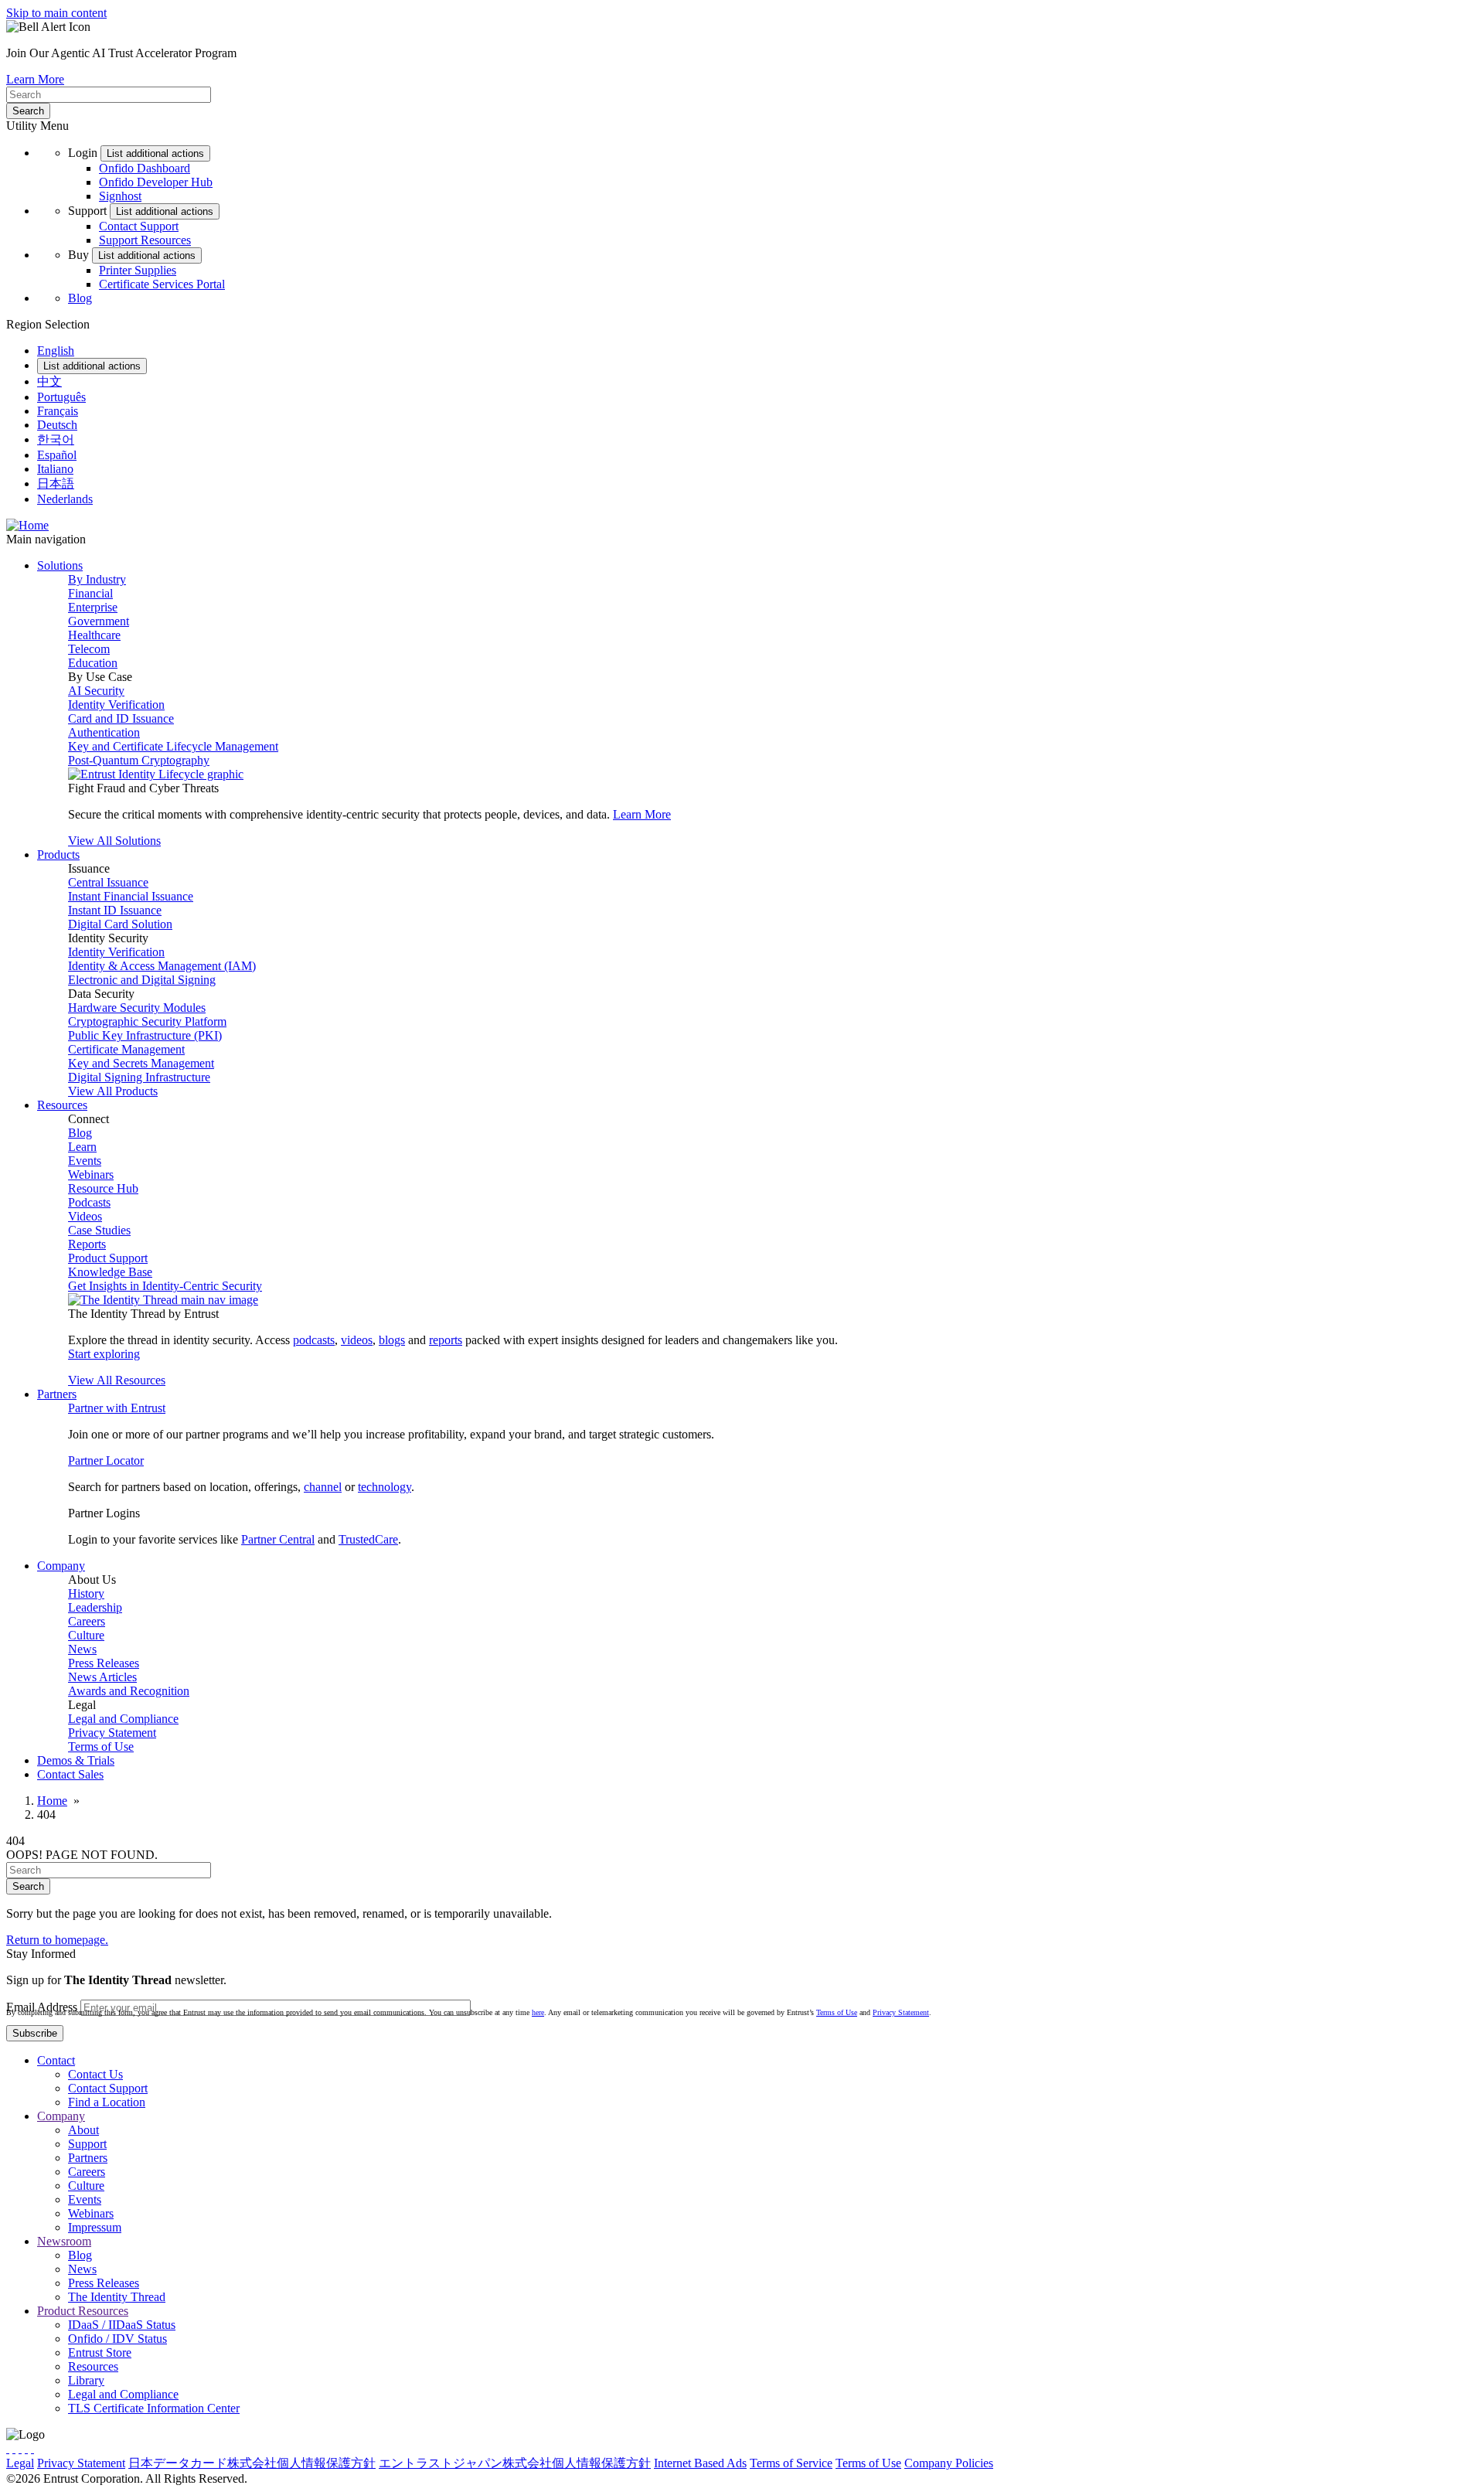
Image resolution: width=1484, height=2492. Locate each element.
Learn (82, 1147)
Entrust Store (100, 2352)
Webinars (91, 1175)
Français (58, 411)
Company (61, 2116)
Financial (90, 593)
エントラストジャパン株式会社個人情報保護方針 (515, 2463)
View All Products (113, 1091)
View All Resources (117, 1380)
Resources (93, 2366)
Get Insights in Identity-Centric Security (165, 1286)
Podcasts (89, 1202)
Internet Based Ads (700, 2463)
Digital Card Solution (120, 924)
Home (52, 1801)
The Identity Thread (117, 2297)
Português (61, 397)
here (538, 2012)
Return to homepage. (57, 1940)
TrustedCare (368, 1539)
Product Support (108, 1258)
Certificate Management (126, 1049)
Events (85, 1161)
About (83, 2130)
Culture (86, 1635)
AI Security (96, 691)
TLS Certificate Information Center (154, 2408)
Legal (20, 2463)
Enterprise (93, 607)
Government (99, 621)
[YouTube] (32, 2448)
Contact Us (95, 2074)
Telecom (89, 649)
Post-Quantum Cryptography (139, 760)
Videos (85, 1216)
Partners (88, 2158)
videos (357, 1340)
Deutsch (57, 425)
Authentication (104, 732)
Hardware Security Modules (137, 1008)
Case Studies (99, 1230)
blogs (392, 1340)
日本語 (56, 483)
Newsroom (64, 2241)
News (82, 1649)
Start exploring (104, 1354)
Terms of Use (101, 1746)
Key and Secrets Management (141, 1063)
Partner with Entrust (117, 1408)
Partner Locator (106, 1460)
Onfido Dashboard (145, 168)
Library (86, 2380)
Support (87, 2144)
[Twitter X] (8, 2448)
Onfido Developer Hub (156, 182)
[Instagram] (20, 2448)
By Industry (97, 579)
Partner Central (278, 1539)
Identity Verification (116, 705)
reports (446, 1340)
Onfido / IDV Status (117, 2339)
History (86, 1593)
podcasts (314, 1340)
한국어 (56, 439)
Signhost (120, 196)
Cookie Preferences (1044, 2463)
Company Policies (949, 2463)
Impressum (95, 2227)
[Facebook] (14, 2448)
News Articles (102, 1677)
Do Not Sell (1124, 2463)
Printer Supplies (138, 270)
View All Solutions (114, 841)
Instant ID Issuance (115, 910)
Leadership (95, 1607)
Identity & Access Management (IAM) (162, 966)
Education (93, 663)
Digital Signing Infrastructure (139, 1077)
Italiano (55, 469)
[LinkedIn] (26, 2448)
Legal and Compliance (123, 1719)
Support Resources (145, 240)
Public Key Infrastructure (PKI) (145, 1035)
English (56, 351)
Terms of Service (791, 2463)
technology (385, 1487)
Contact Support (139, 226)
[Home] (27, 525)
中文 (49, 381)
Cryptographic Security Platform (147, 1021)
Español (57, 455)
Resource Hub (103, 1188)
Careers (87, 1621)
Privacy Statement (112, 1733)
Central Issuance (108, 882)
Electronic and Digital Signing (142, 980)
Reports (87, 1244)
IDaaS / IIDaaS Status (122, 2325)
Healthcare (94, 635)
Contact (56, 2060)
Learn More (35, 79)
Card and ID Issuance (121, 718)
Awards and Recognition (129, 1691)
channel (323, 1487)
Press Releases (104, 1663)
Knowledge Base (110, 1272)
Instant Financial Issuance (131, 896)
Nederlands (65, 499)
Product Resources (83, 2311)
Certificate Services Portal (162, 284)
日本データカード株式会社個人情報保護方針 (252, 2463)
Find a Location (107, 2102)
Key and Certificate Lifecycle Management (173, 746)
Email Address (42, 2007)
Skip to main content (56, 13)
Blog (80, 298)
